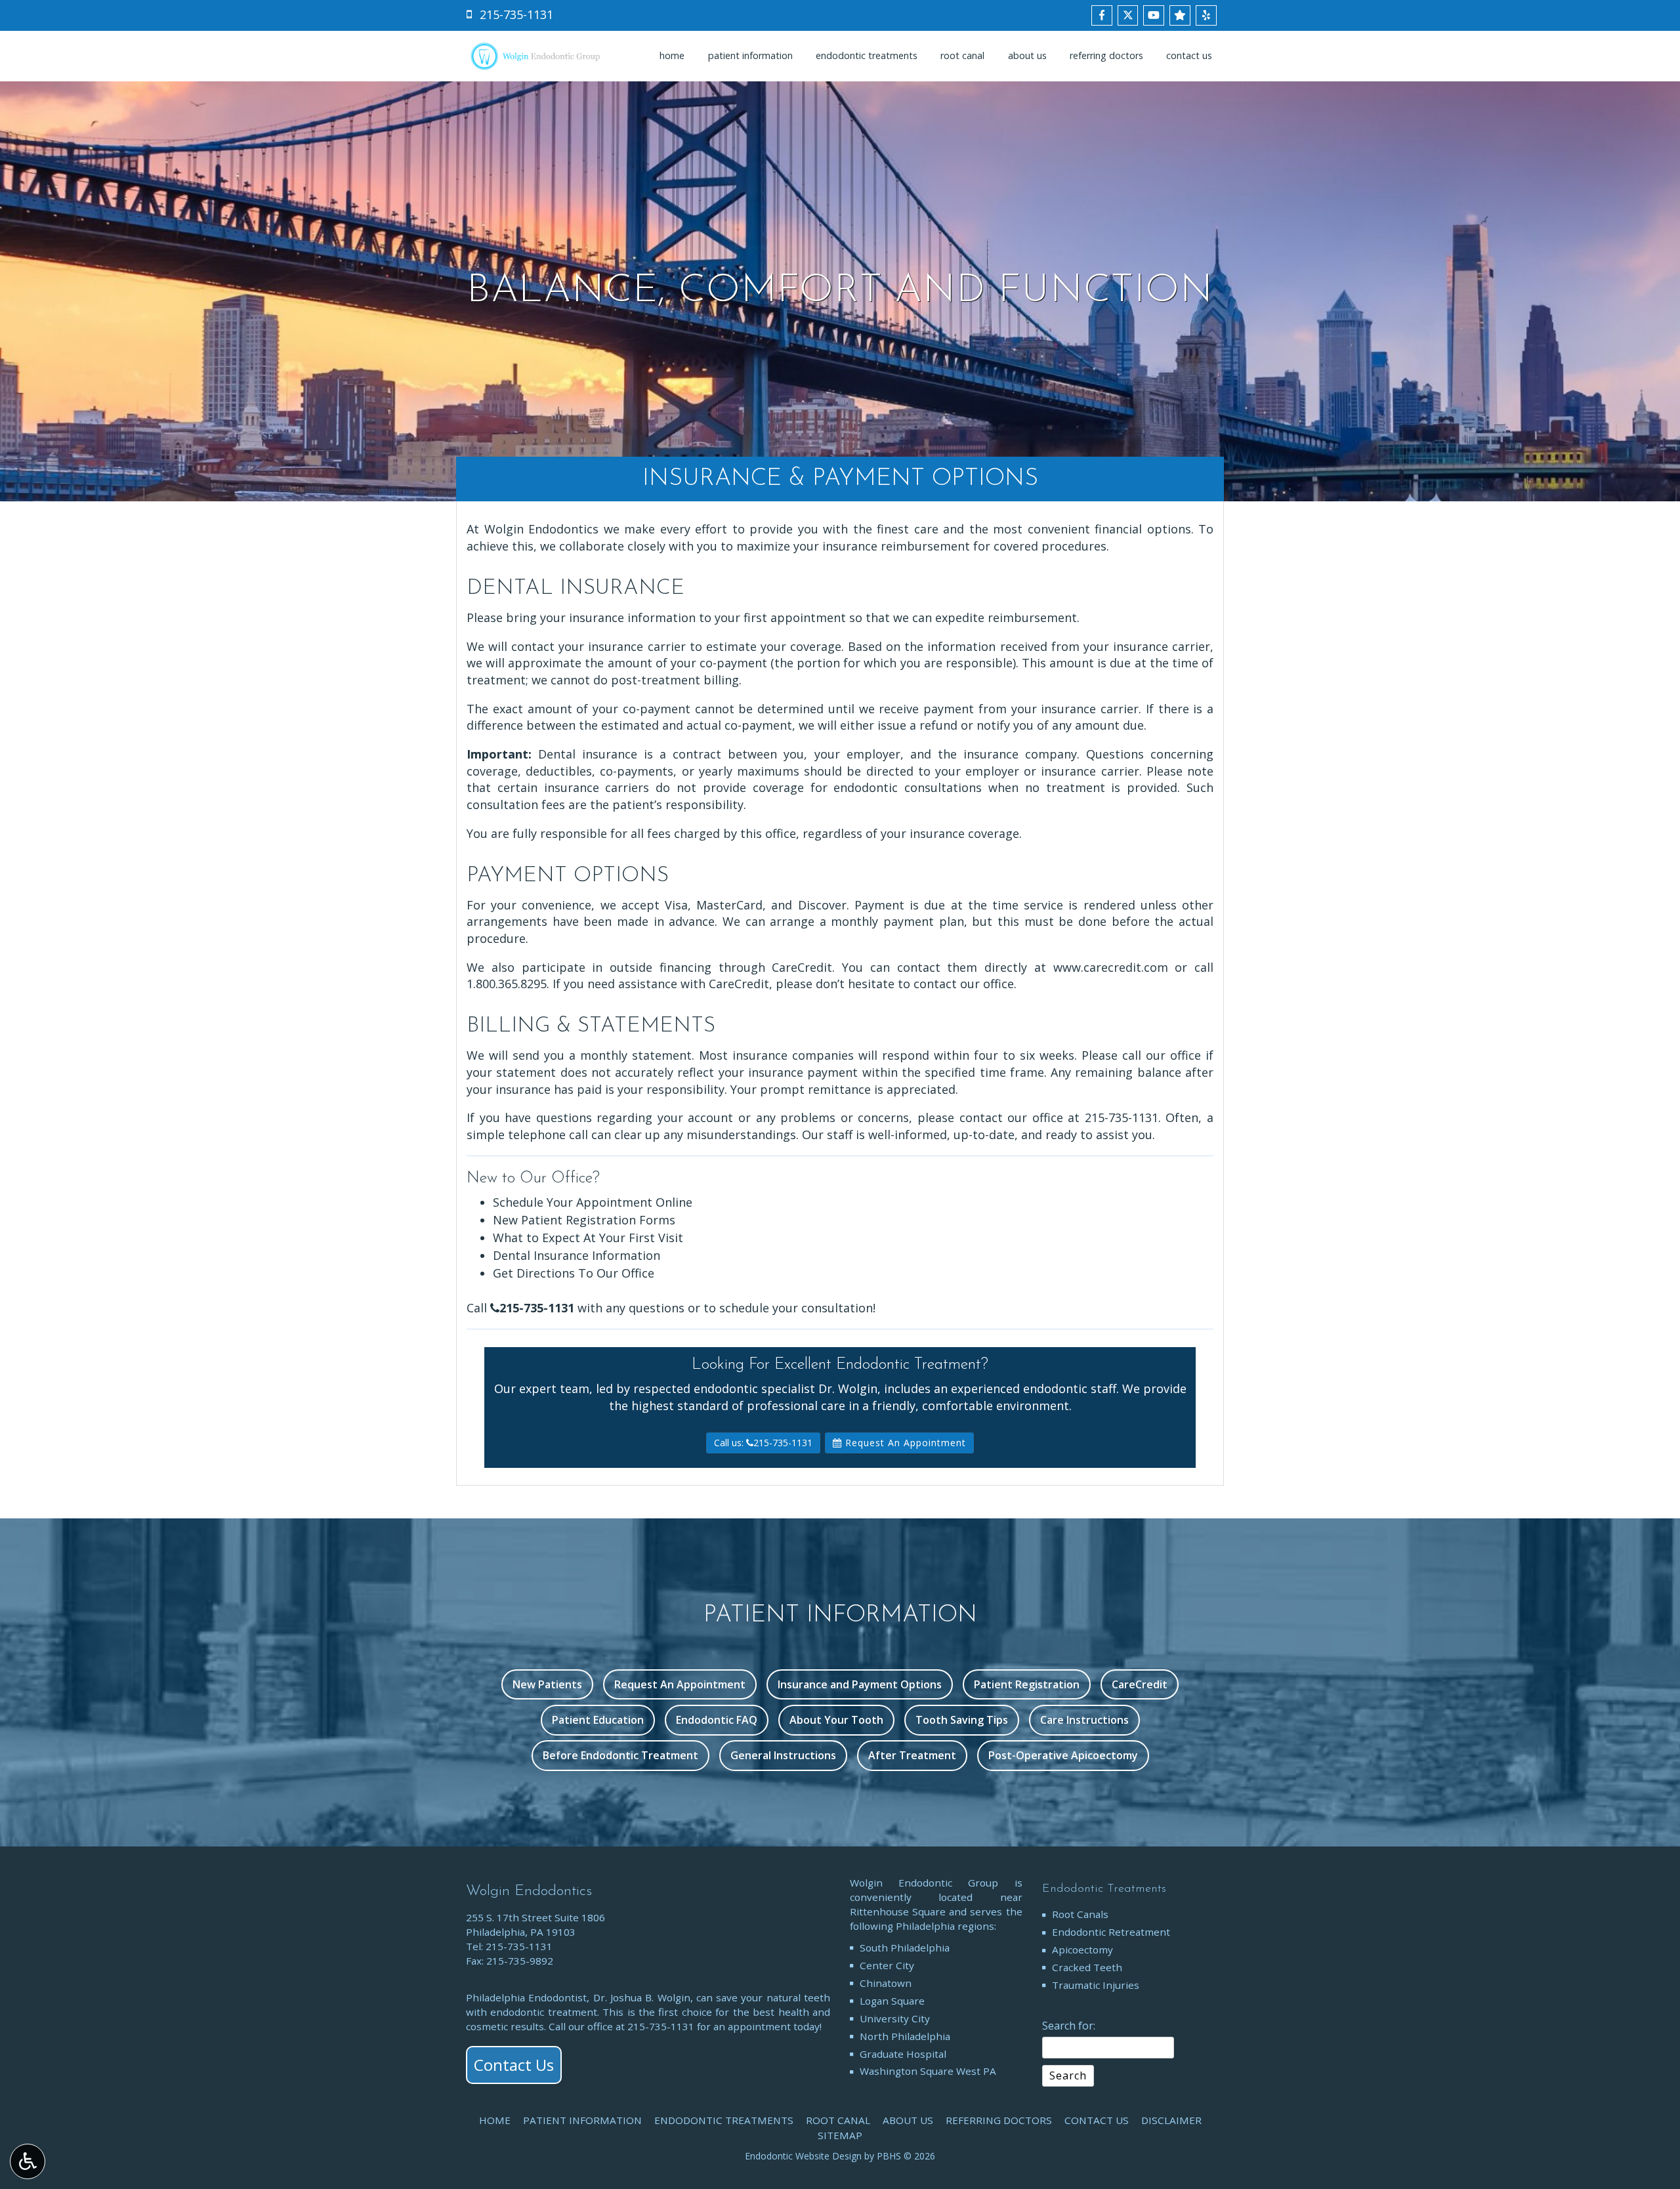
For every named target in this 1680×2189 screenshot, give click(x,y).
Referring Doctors (1106, 56)
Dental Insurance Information (577, 1255)
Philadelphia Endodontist (526, 1997)
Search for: (1069, 2026)
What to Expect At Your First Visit (588, 1238)
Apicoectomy (1082, 1949)
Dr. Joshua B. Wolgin (642, 1997)
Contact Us (1189, 56)
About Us (1027, 56)
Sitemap (840, 2135)
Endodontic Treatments (867, 56)
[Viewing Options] (28, 2161)
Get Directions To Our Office (574, 1273)
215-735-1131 (1122, 1117)
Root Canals (1080, 1914)
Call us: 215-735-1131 (763, 1443)
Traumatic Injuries (1096, 1985)
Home (672, 56)
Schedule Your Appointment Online (593, 1202)
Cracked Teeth (1087, 1967)
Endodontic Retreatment (1111, 1932)
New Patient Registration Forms (584, 1220)
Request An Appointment (904, 1443)
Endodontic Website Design (803, 2156)
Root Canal (962, 56)
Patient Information (750, 56)
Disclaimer (1171, 2120)
